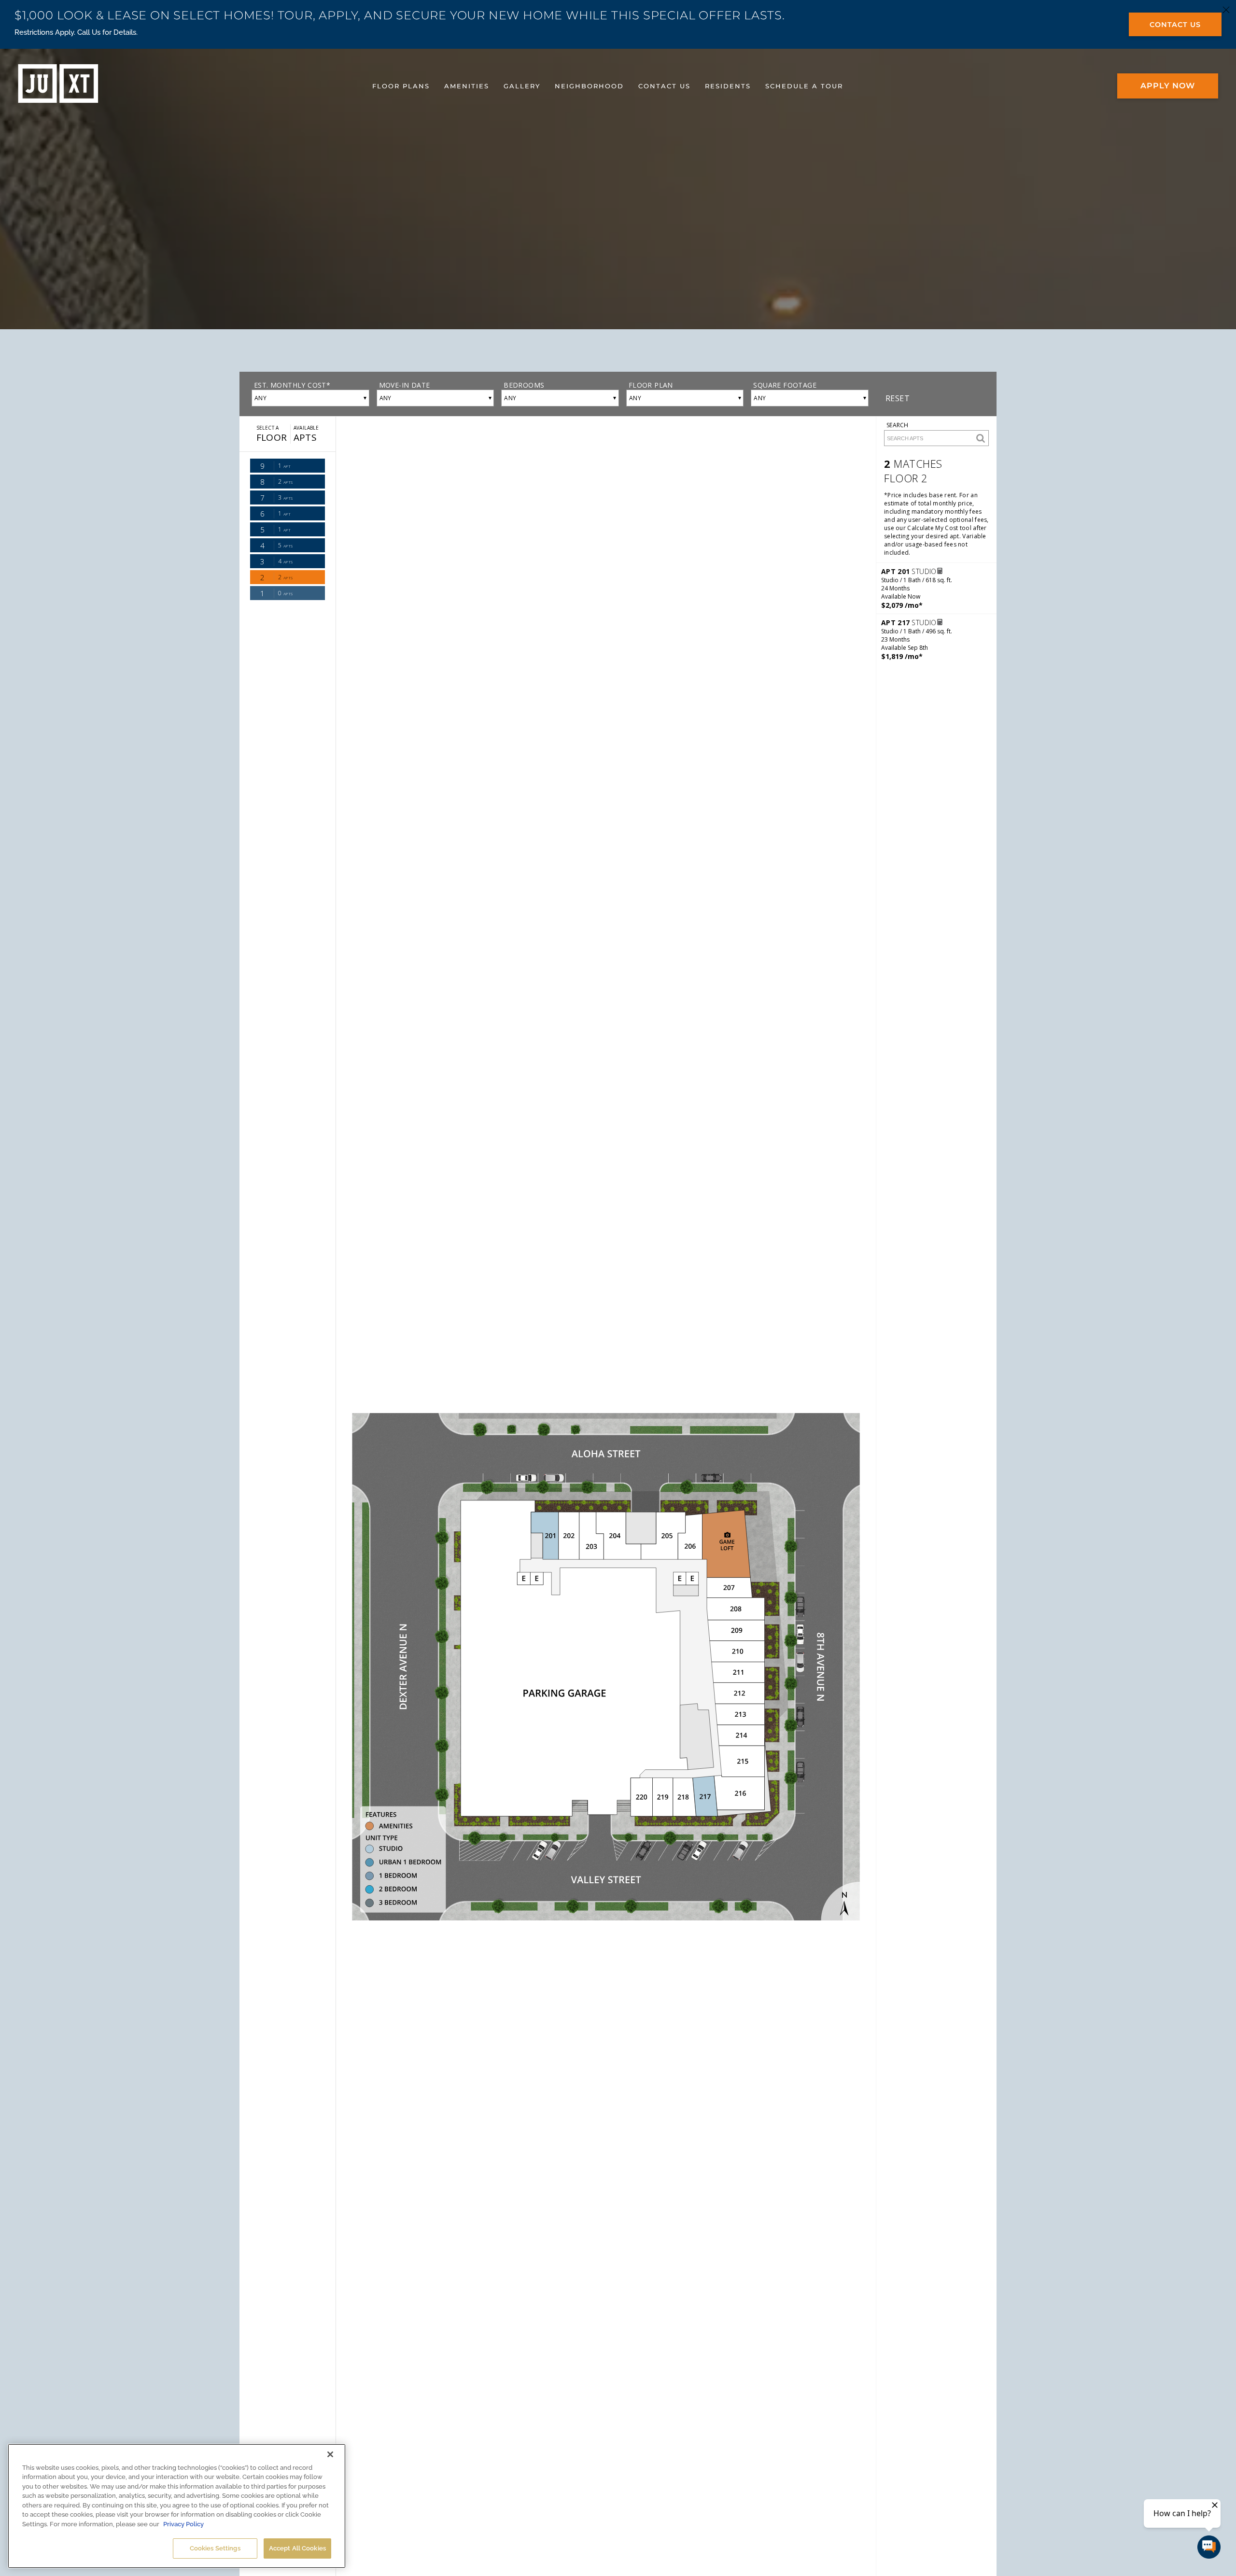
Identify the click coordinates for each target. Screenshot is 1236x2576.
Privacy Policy (183, 2524)
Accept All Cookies (297, 2548)
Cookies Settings (215, 2548)
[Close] (330, 2454)
